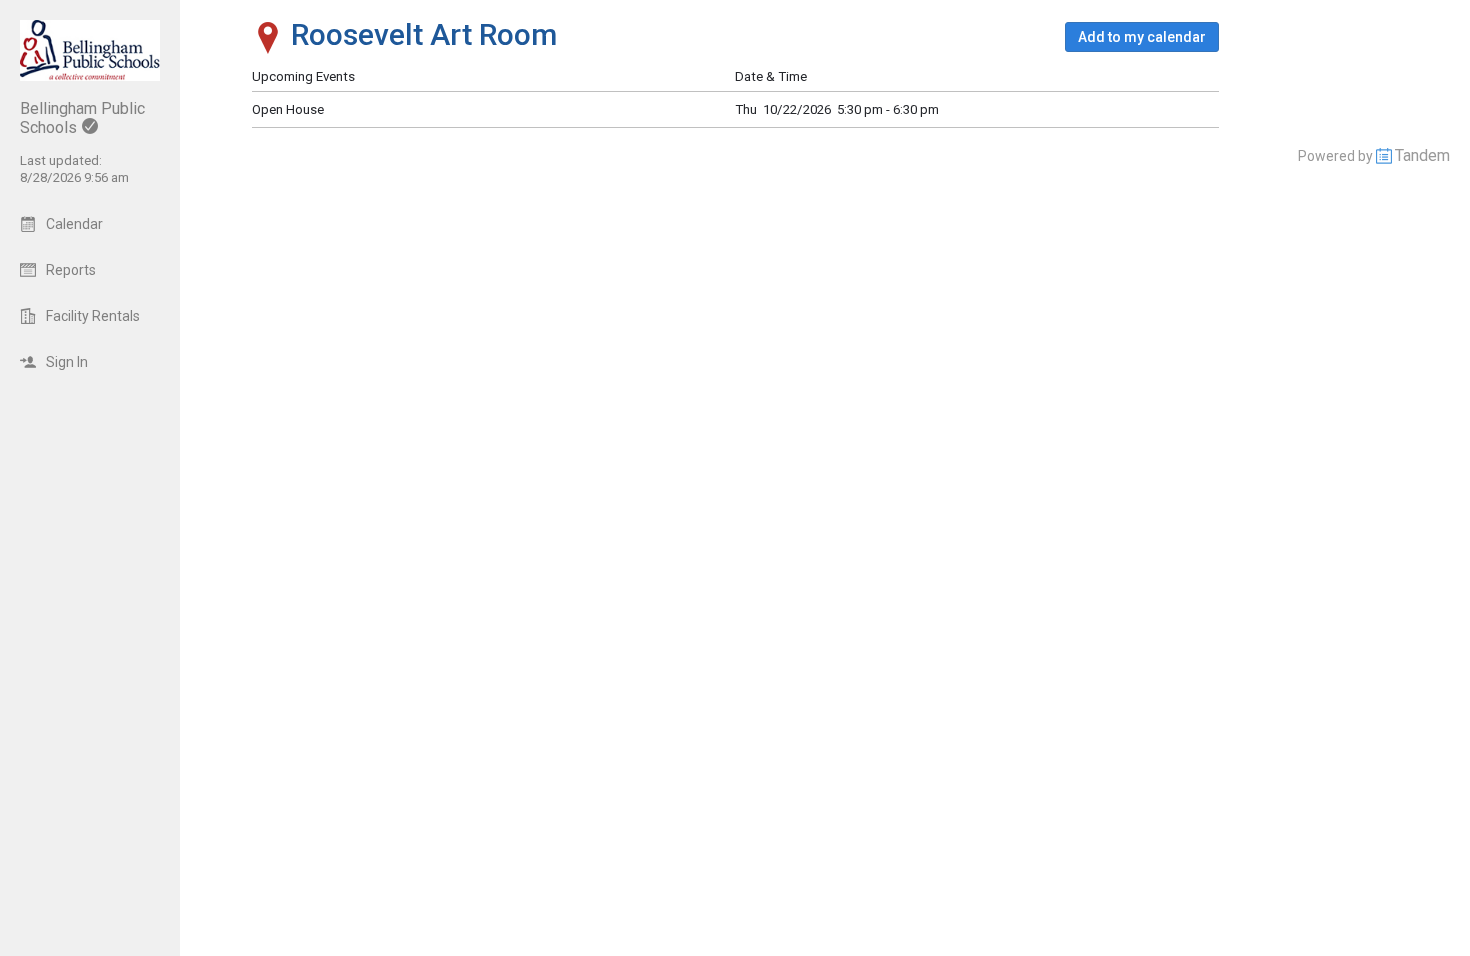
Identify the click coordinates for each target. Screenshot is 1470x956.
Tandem (1422, 155)
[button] (1142, 37)
